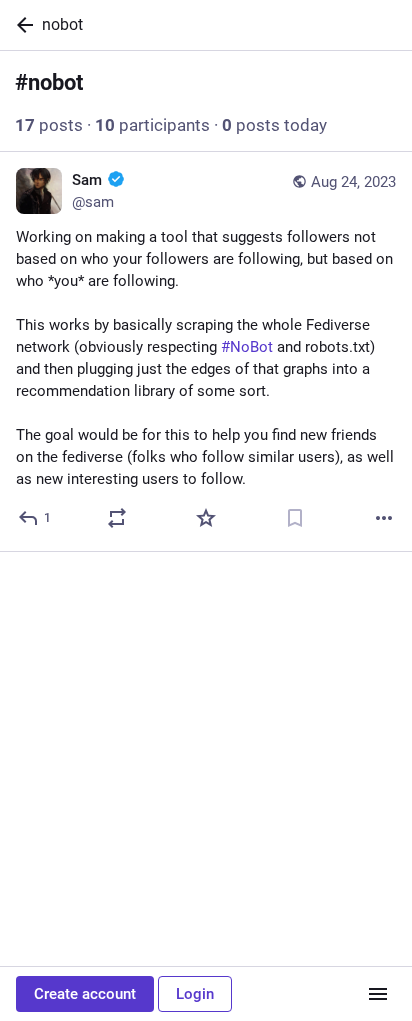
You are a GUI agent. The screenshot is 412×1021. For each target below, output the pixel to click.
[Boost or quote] (117, 518)
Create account (85, 994)
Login (195, 994)
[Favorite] (206, 518)
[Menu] (378, 994)
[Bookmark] (295, 518)
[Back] (21, 25)
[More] (384, 518)
